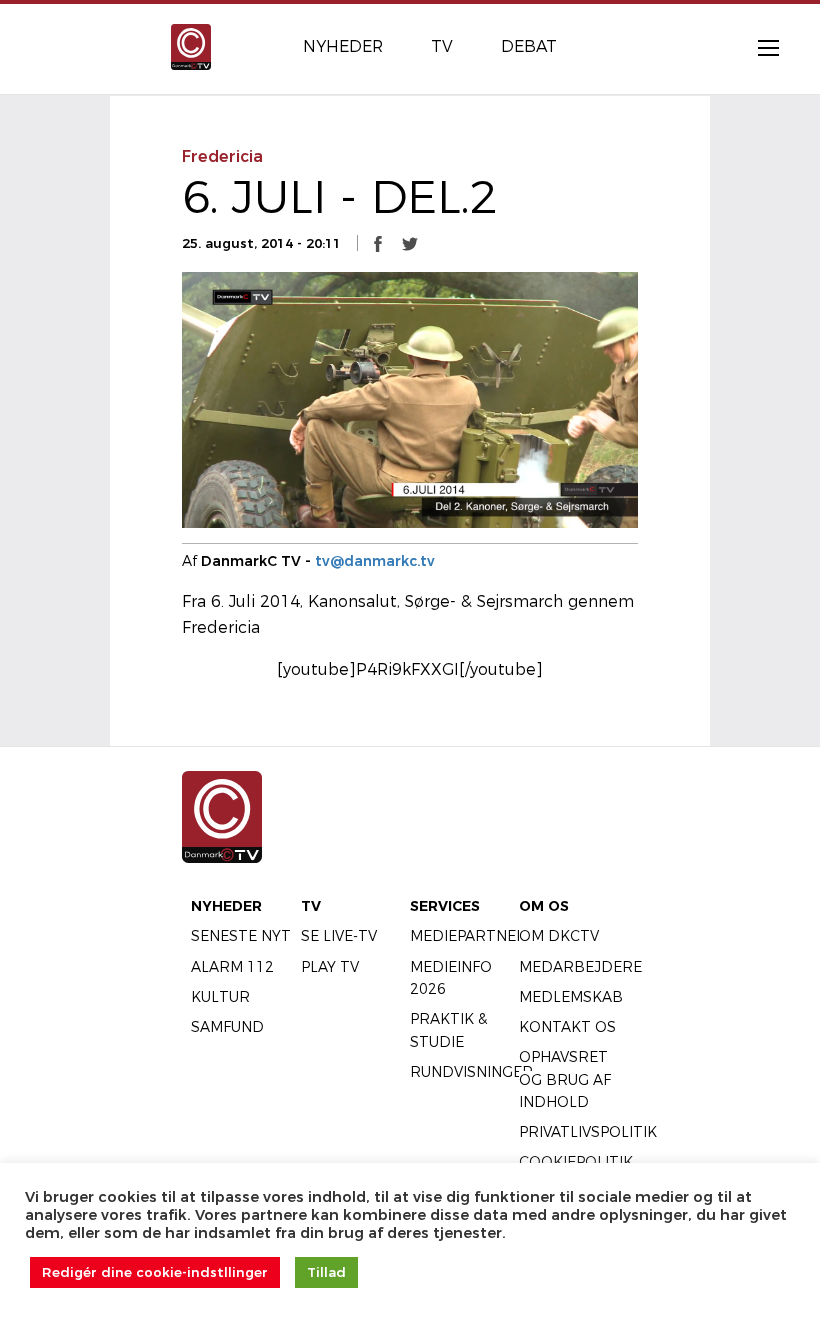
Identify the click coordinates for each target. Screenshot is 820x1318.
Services (445, 906)
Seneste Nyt (241, 936)
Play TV (330, 967)
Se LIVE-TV (339, 936)
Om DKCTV (559, 936)
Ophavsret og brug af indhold (565, 1079)
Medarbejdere (580, 967)
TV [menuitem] (442, 46)
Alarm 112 (232, 967)
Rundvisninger (471, 1072)
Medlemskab (571, 997)
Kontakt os (567, 1027)
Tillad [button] (326, 1272)
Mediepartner (468, 936)
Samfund (227, 1027)
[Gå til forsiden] (191, 45)
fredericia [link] (222, 156)
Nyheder (226, 906)
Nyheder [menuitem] (343, 46)
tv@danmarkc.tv (375, 561)
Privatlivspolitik (588, 1132)
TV (311, 906)
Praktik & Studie (448, 1030)
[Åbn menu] (758, 47)
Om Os (544, 906)
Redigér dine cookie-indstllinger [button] (155, 1272)
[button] (378, 243)
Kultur (220, 997)
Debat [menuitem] (529, 46)
